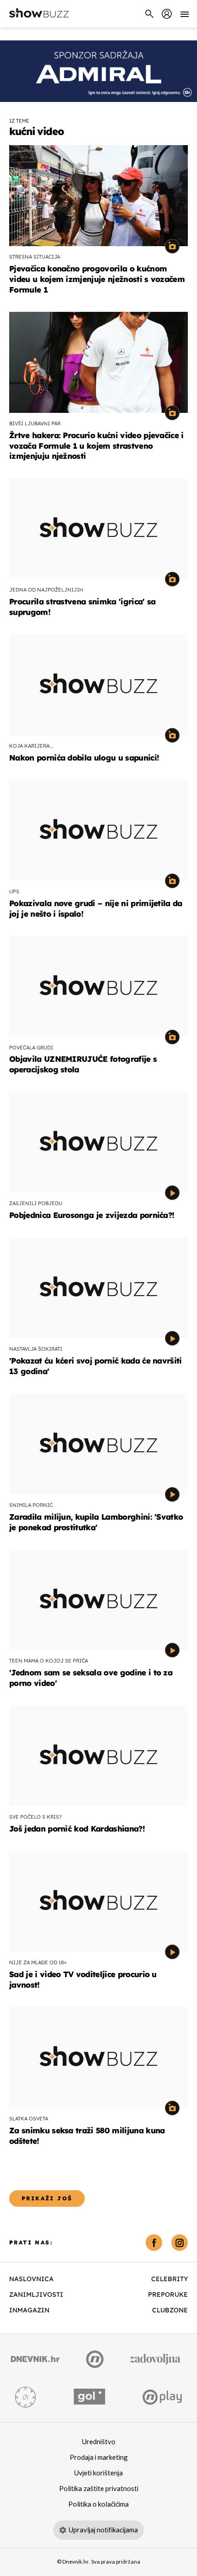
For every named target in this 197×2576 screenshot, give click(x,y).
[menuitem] (167, 14)
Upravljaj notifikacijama (103, 2530)
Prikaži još (47, 2198)
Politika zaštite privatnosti (99, 2489)
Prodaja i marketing (99, 2458)
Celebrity (170, 2279)
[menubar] (167, 14)
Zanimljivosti (36, 2294)
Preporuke (168, 2294)
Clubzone (170, 2310)
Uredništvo (99, 2442)
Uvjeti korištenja (98, 2473)
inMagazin (29, 2310)
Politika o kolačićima (98, 2504)
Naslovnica (31, 2279)
